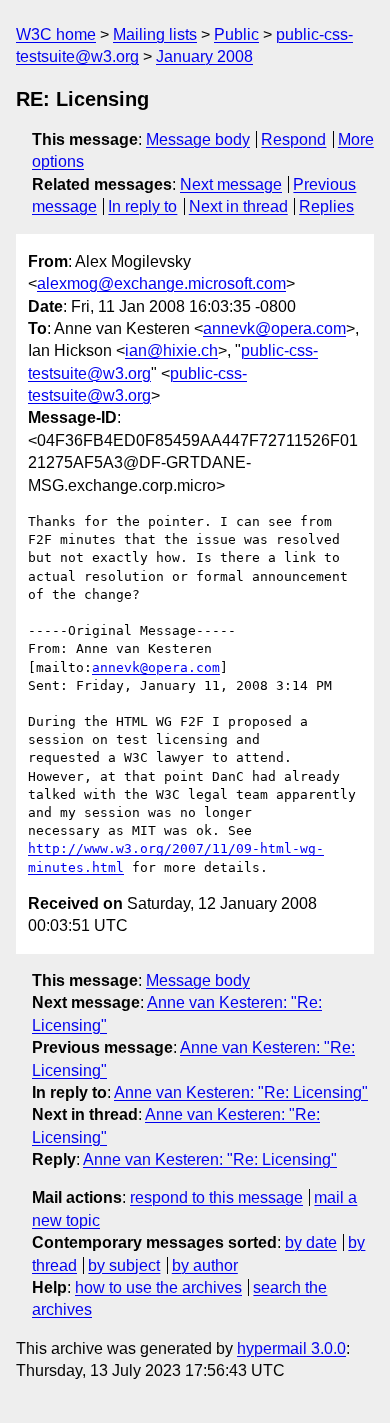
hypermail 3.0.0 (291, 1348)
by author (205, 1265)
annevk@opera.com (274, 328)
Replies (326, 206)
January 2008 (204, 56)
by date (311, 1242)
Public (236, 34)
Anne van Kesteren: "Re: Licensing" (241, 1092)
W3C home (56, 34)
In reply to (142, 206)
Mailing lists (155, 34)
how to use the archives (158, 1287)
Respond (293, 139)
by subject (124, 1265)
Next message (231, 184)
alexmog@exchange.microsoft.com (161, 283)
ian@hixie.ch (171, 350)
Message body (198, 139)
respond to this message (216, 1197)
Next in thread (238, 206)
